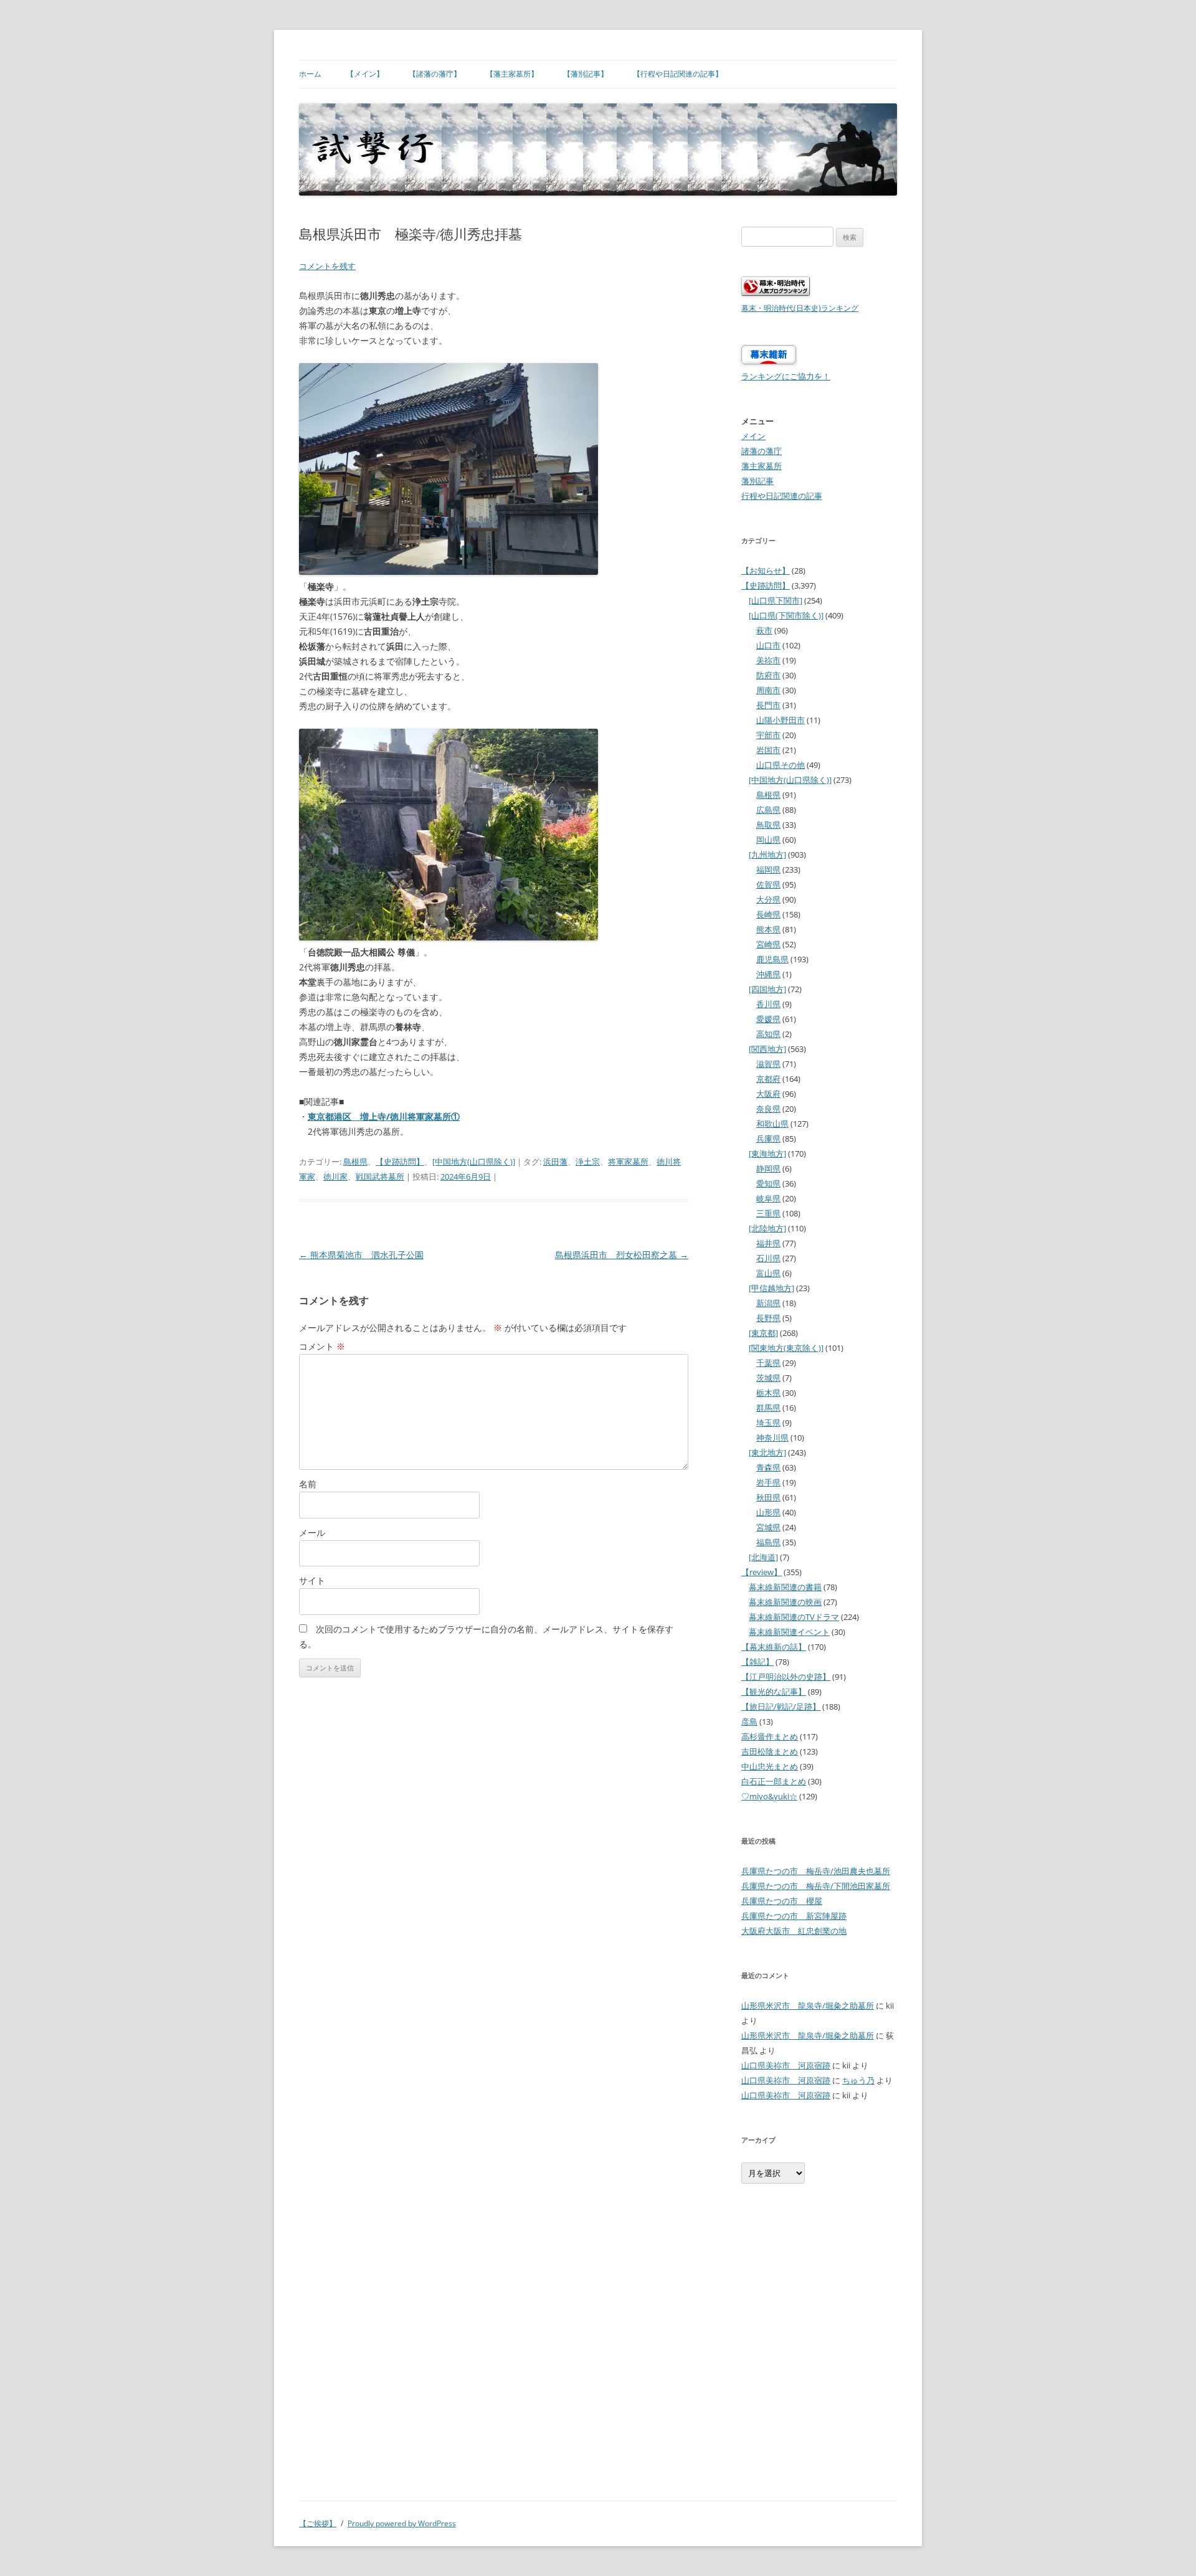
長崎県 (768, 914)
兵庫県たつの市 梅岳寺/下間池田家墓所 (816, 1886)
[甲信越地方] (771, 1288)
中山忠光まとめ (770, 1766)
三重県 (768, 1213)
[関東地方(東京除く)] (786, 1348)
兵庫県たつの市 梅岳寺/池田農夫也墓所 (816, 1871)
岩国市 (768, 750)
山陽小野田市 (781, 720)
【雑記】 (757, 1662)
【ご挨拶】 (318, 2523)
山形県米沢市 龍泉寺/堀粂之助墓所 (808, 2005)
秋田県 (768, 1497)
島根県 (355, 1162)
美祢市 (768, 660)
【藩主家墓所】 (512, 74)
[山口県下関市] (776, 600)
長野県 (768, 1318)
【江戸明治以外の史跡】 (786, 1677)
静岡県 (768, 1168)
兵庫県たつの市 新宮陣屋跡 (794, 1916)
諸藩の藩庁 (762, 451)
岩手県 (768, 1482)
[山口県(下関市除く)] (786, 615)
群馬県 (768, 1408)
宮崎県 (768, 944)
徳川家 (335, 1177)
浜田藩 (555, 1162)
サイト (312, 1580)
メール (312, 1532)
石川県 (768, 1258)
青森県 (768, 1467)
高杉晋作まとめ (770, 1736)
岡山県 (768, 840)
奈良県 (768, 1109)
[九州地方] (767, 855)
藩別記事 (757, 481)
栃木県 (768, 1393)
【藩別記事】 (586, 74)
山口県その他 (781, 765)
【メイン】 (365, 74)
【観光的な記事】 (774, 1692)
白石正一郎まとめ (774, 1781)
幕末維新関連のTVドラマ (794, 1617)
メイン (753, 436)
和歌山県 (772, 1124)
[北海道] (763, 1557)
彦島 (749, 1721)
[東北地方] (767, 1452)
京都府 (768, 1079)
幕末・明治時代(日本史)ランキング (800, 308)
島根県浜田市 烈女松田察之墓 (622, 1255)
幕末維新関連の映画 (785, 1602)
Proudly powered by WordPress (402, 2523)
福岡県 (768, 869)
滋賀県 (768, 1064)
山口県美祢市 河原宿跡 (786, 2065)
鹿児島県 (772, 959)
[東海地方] (767, 1153)
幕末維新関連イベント (789, 1632)
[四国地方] (767, 989)
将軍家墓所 (628, 1162)
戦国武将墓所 (380, 1177)
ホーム (310, 74)
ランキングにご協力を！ (786, 376)
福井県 (768, 1243)
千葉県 (768, 1363)
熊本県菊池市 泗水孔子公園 (361, 1255)
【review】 (762, 1572)
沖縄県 (768, 974)
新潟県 (768, 1303)
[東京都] (763, 1333)
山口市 (768, 645)
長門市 (768, 705)
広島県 (768, 810)
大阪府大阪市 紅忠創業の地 (794, 1931)
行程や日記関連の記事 (782, 496)
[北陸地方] (767, 1228)
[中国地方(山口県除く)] (474, 1162)
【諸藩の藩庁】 (435, 74)
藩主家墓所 (762, 466)
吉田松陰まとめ (770, 1751)
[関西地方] (767, 1049)
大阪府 (768, 1094)
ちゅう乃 (858, 2080)
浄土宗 (588, 1162)
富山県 (768, 1273)
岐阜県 (768, 1198)
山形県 (768, 1512)
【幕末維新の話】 (774, 1647)
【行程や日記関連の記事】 (678, 74)
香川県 (768, 1004)
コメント (322, 1346)
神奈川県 (772, 1437)
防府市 (768, 675)
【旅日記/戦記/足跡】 (781, 1707)
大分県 (768, 899)
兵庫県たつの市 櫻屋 (782, 1901)
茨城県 (768, 1378)
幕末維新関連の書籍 (785, 1587)
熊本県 (768, 929)
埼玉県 (768, 1423)
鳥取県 (768, 825)
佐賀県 (768, 884)
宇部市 (768, 735)
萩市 (764, 630)
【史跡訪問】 (400, 1162)
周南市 (768, 690)
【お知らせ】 (766, 571)
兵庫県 (768, 1139)
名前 (308, 1484)
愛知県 (768, 1183)
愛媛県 (768, 1019)
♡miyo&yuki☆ (769, 1796)
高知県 (768, 1034)
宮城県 (768, 1527)
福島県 (768, 1542)
